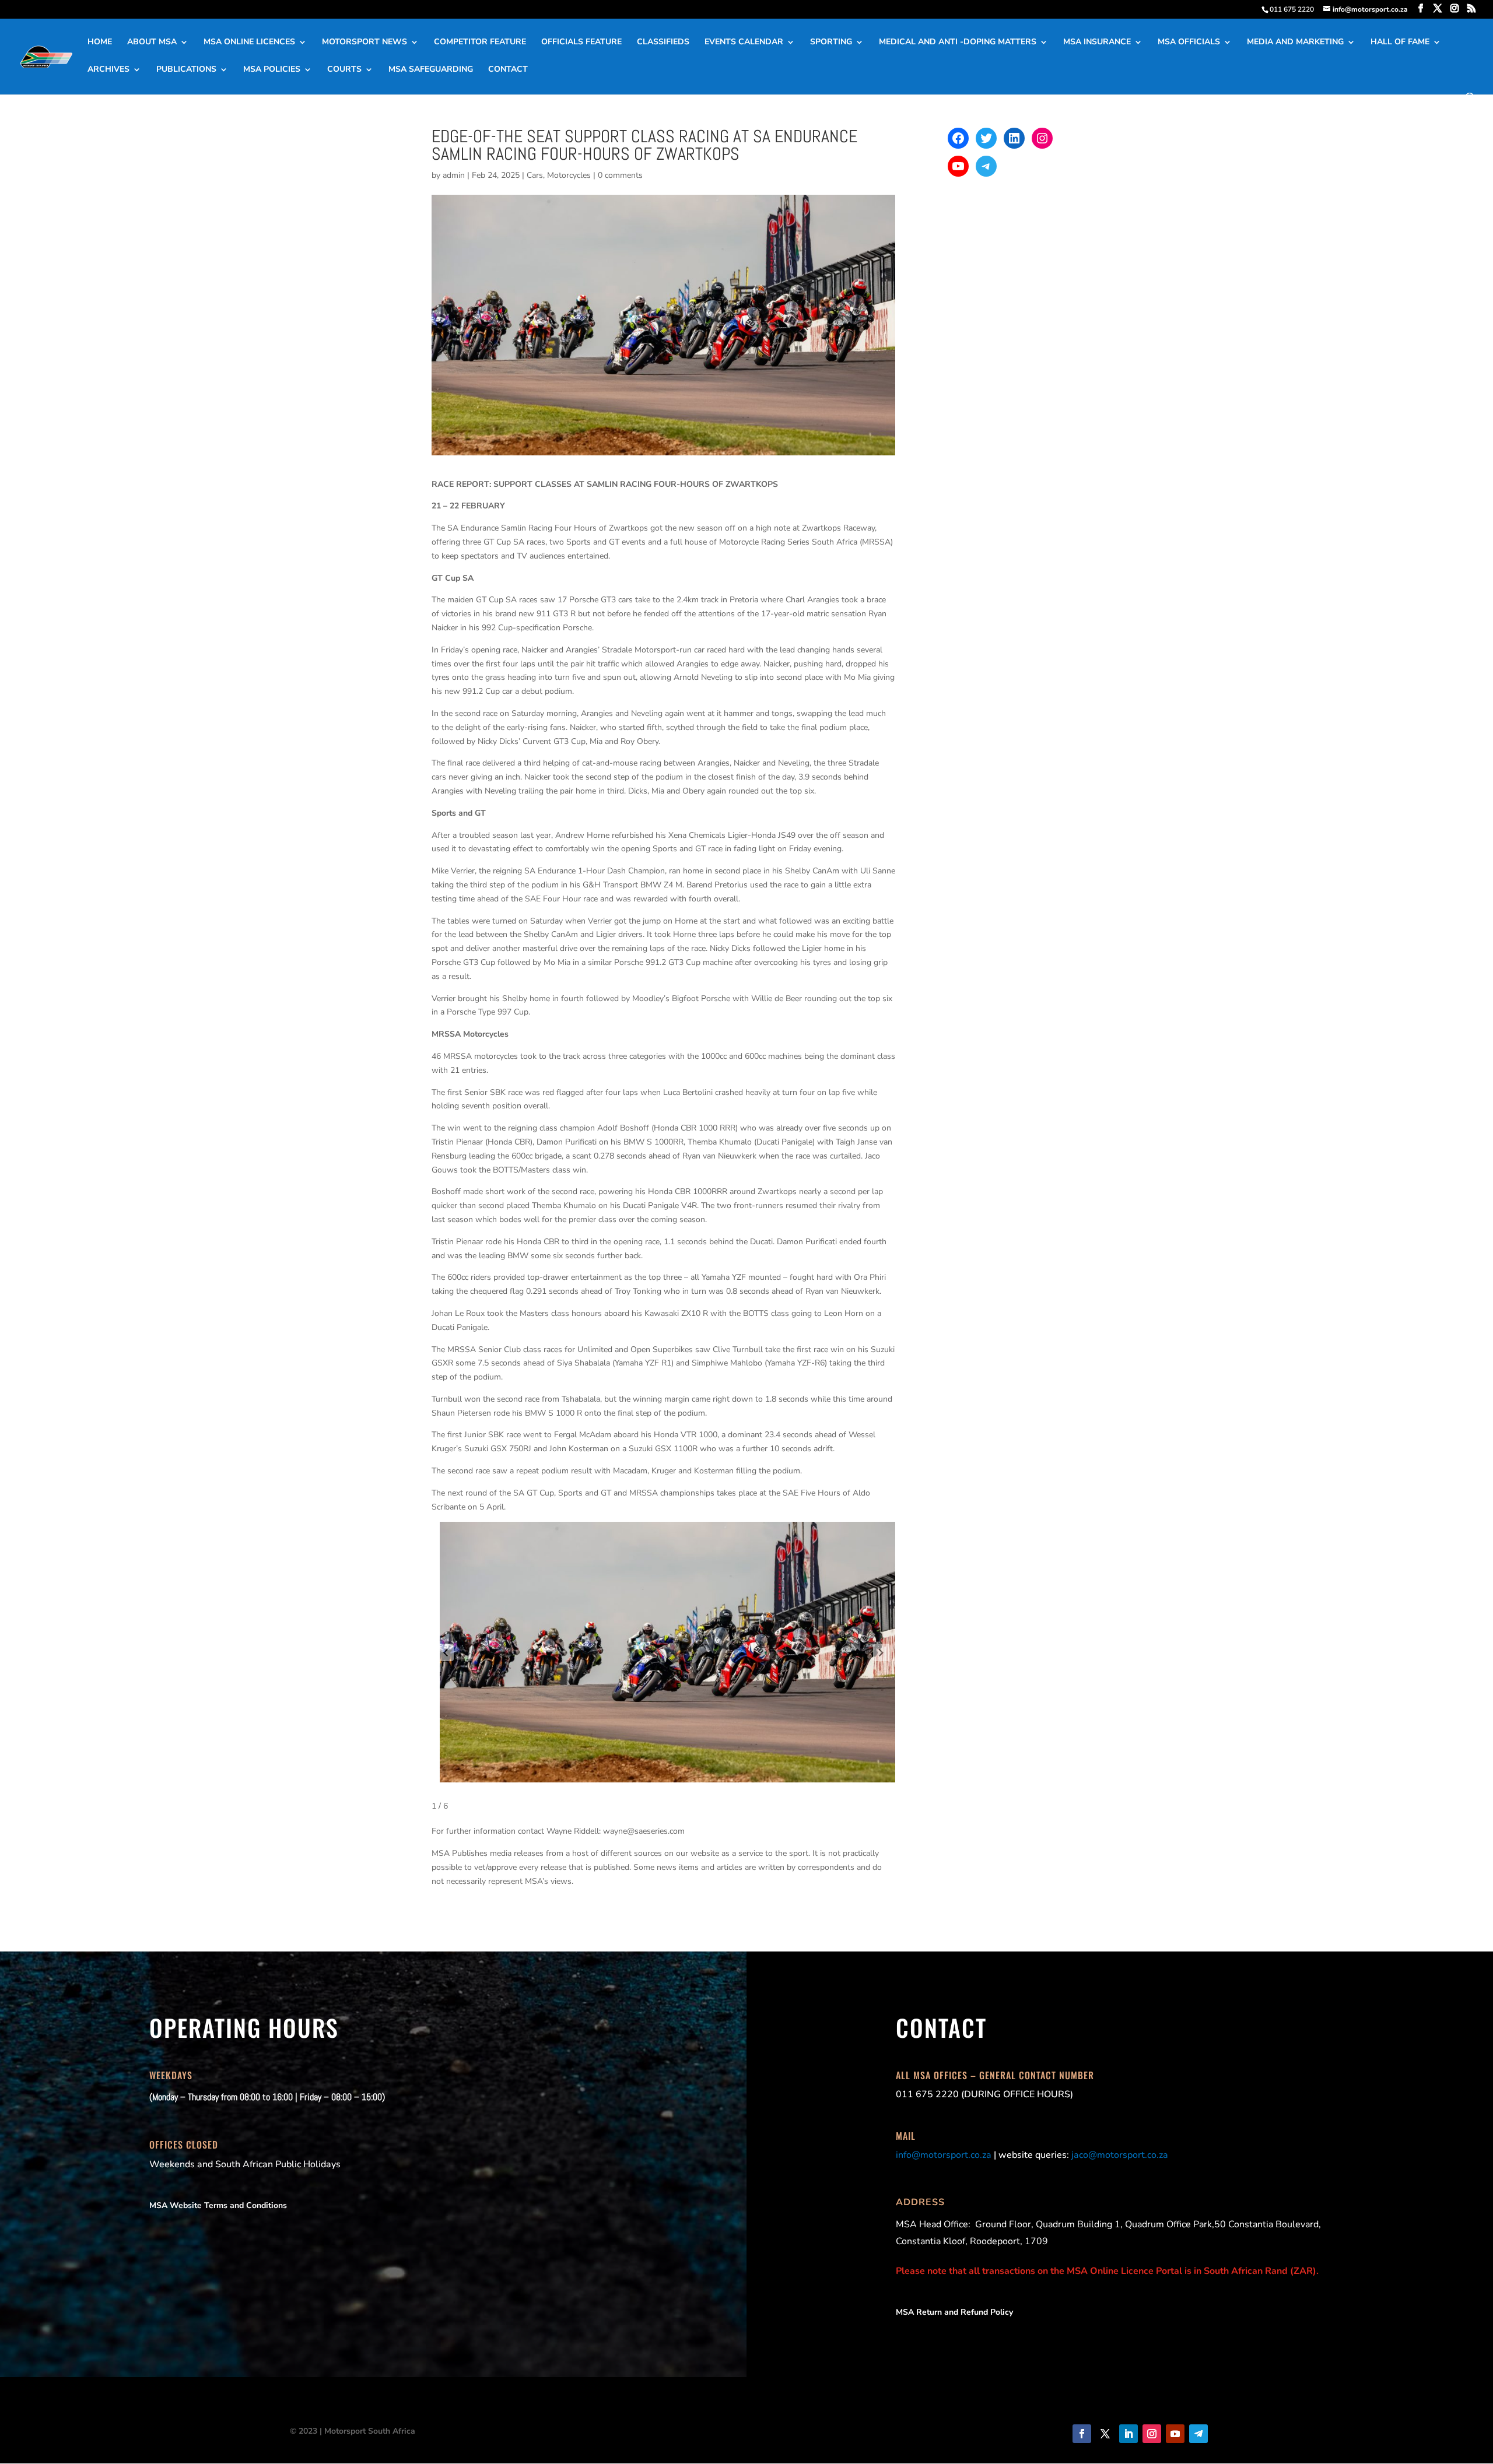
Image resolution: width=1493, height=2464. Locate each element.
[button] (446, 1652)
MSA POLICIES (272, 70)
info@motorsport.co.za (944, 2155)
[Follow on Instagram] (1152, 2434)
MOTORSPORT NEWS (365, 43)
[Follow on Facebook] (1082, 2434)
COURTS (344, 70)
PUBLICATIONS (186, 70)
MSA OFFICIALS (1189, 43)
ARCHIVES (108, 70)
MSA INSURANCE (1097, 43)
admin (454, 175)
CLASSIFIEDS (663, 43)
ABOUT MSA (152, 43)
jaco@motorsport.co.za (1120, 2155)
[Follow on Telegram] (1198, 2434)
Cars (535, 175)
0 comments (620, 175)
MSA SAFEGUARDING (431, 70)
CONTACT (508, 70)
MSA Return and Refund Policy (954, 2312)
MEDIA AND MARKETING (1295, 43)
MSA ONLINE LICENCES (249, 43)
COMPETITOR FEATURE (480, 43)
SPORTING (831, 43)
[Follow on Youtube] (1175, 2434)
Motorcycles (569, 175)
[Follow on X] (1105, 2434)
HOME (100, 43)
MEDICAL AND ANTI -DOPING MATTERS (958, 43)
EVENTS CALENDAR (744, 43)
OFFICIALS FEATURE (581, 43)
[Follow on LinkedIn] (1128, 2434)
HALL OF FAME (1400, 43)
